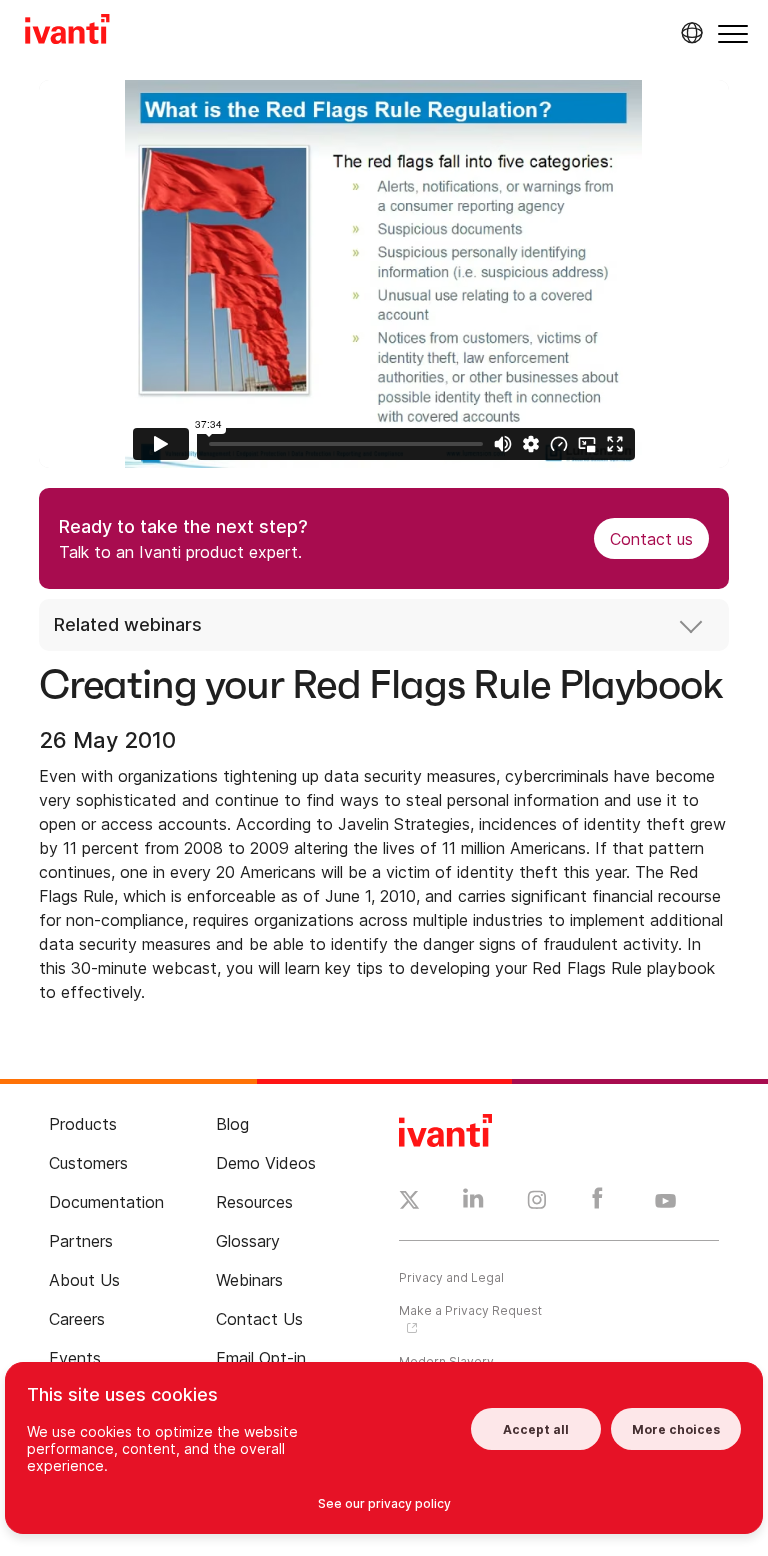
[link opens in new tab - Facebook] (597, 1203)
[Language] (689, 33)
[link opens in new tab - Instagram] (537, 1203)
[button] (733, 33)
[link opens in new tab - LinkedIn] (473, 1203)
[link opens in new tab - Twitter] (409, 1203)
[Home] (67, 32)
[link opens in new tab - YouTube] (665, 1202)
